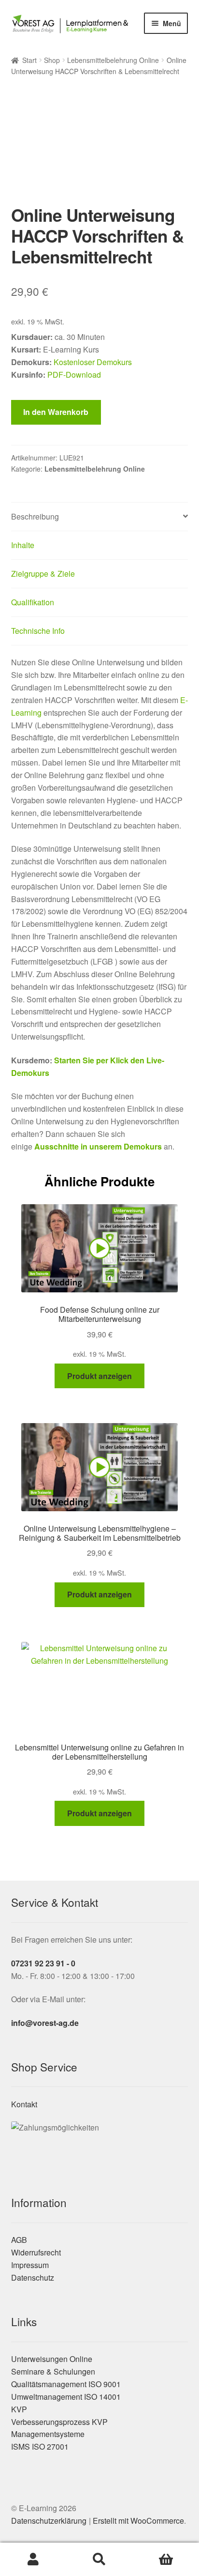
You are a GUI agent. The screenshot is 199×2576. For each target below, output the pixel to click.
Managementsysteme (48, 2434)
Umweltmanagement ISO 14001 (66, 2397)
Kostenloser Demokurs (93, 362)
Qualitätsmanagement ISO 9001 (66, 2384)
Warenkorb (166, 2560)
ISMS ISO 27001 (40, 2446)
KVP (19, 2409)
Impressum (30, 2265)
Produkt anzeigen (99, 1376)
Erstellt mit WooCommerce (138, 2521)
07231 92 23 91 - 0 (43, 1963)
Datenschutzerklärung (49, 2521)
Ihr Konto (33, 2560)
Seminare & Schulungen (53, 2371)
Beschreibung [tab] (35, 516)
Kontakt (24, 2104)
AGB (19, 2240)
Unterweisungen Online (52, 2359)
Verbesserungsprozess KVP (59, 2422)
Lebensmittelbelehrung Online (113, 60)
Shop (52, 60)
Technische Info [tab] (38, 631)
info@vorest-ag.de (45, 2023)
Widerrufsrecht (36, 2252)
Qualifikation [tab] (33, 602)
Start (29, 60)
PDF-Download (74, 375)
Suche (99, 2560)
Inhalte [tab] (23, 545)
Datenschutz (33, 2277)
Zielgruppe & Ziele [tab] (43, 574)
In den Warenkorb (56, 412)
